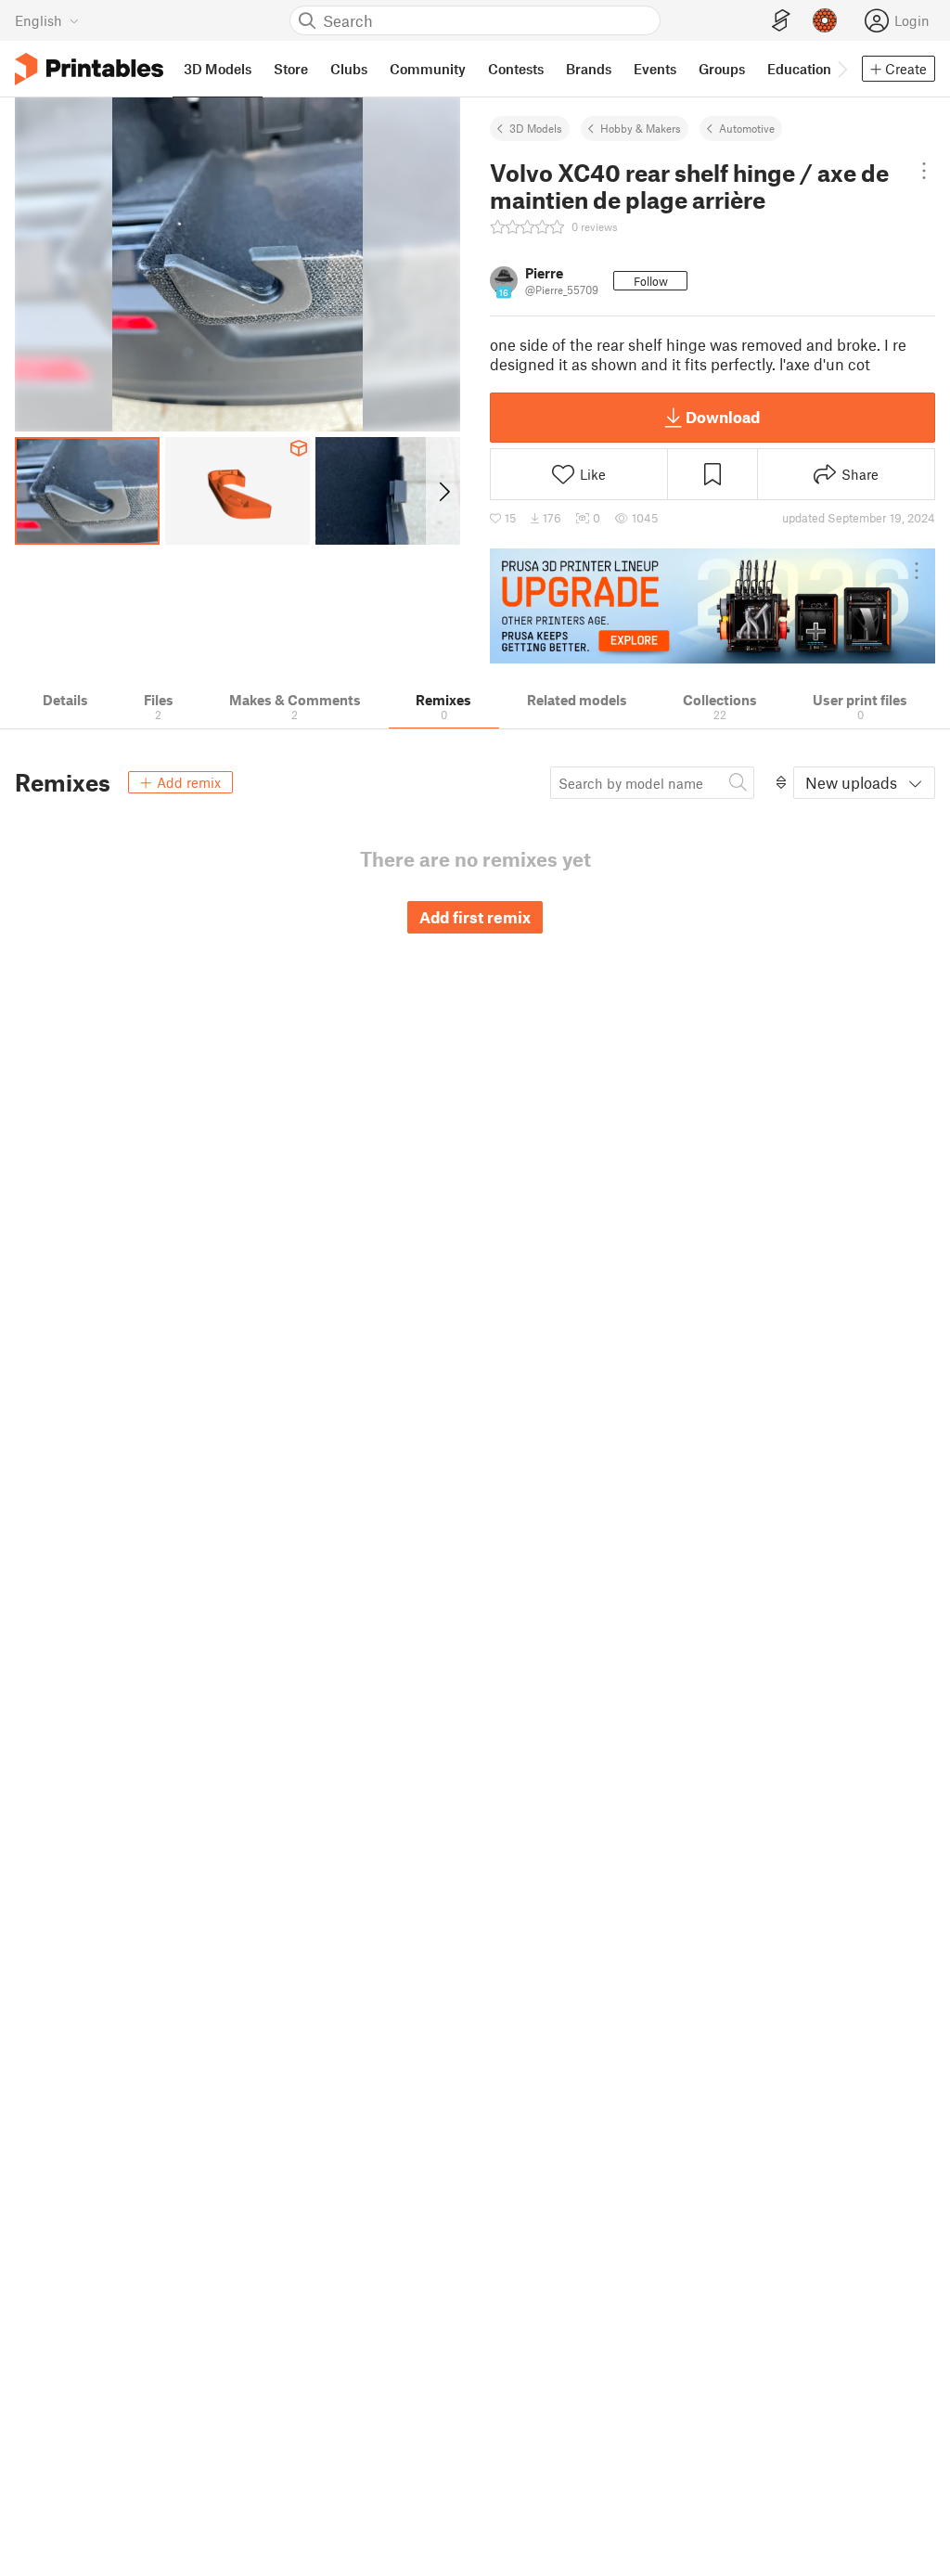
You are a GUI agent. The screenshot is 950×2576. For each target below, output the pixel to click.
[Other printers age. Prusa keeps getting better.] (712, 606)
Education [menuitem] (799, 69)
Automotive (747, 128)
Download (723, 417)
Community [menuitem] (428, 69)
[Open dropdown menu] (924, 171)
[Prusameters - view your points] (825, 20)
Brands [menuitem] (589, 69)
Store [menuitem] (291, 69)
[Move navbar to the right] (841, 69)
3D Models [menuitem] (218, 69)
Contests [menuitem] (516, 69)
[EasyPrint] (781, 21)
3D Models (536, 128)
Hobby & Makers (641, 128)
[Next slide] (443, 491)
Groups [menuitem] (722, 69)
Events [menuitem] (655, 69)
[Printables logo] (89, 69)
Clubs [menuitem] (349, 69)
